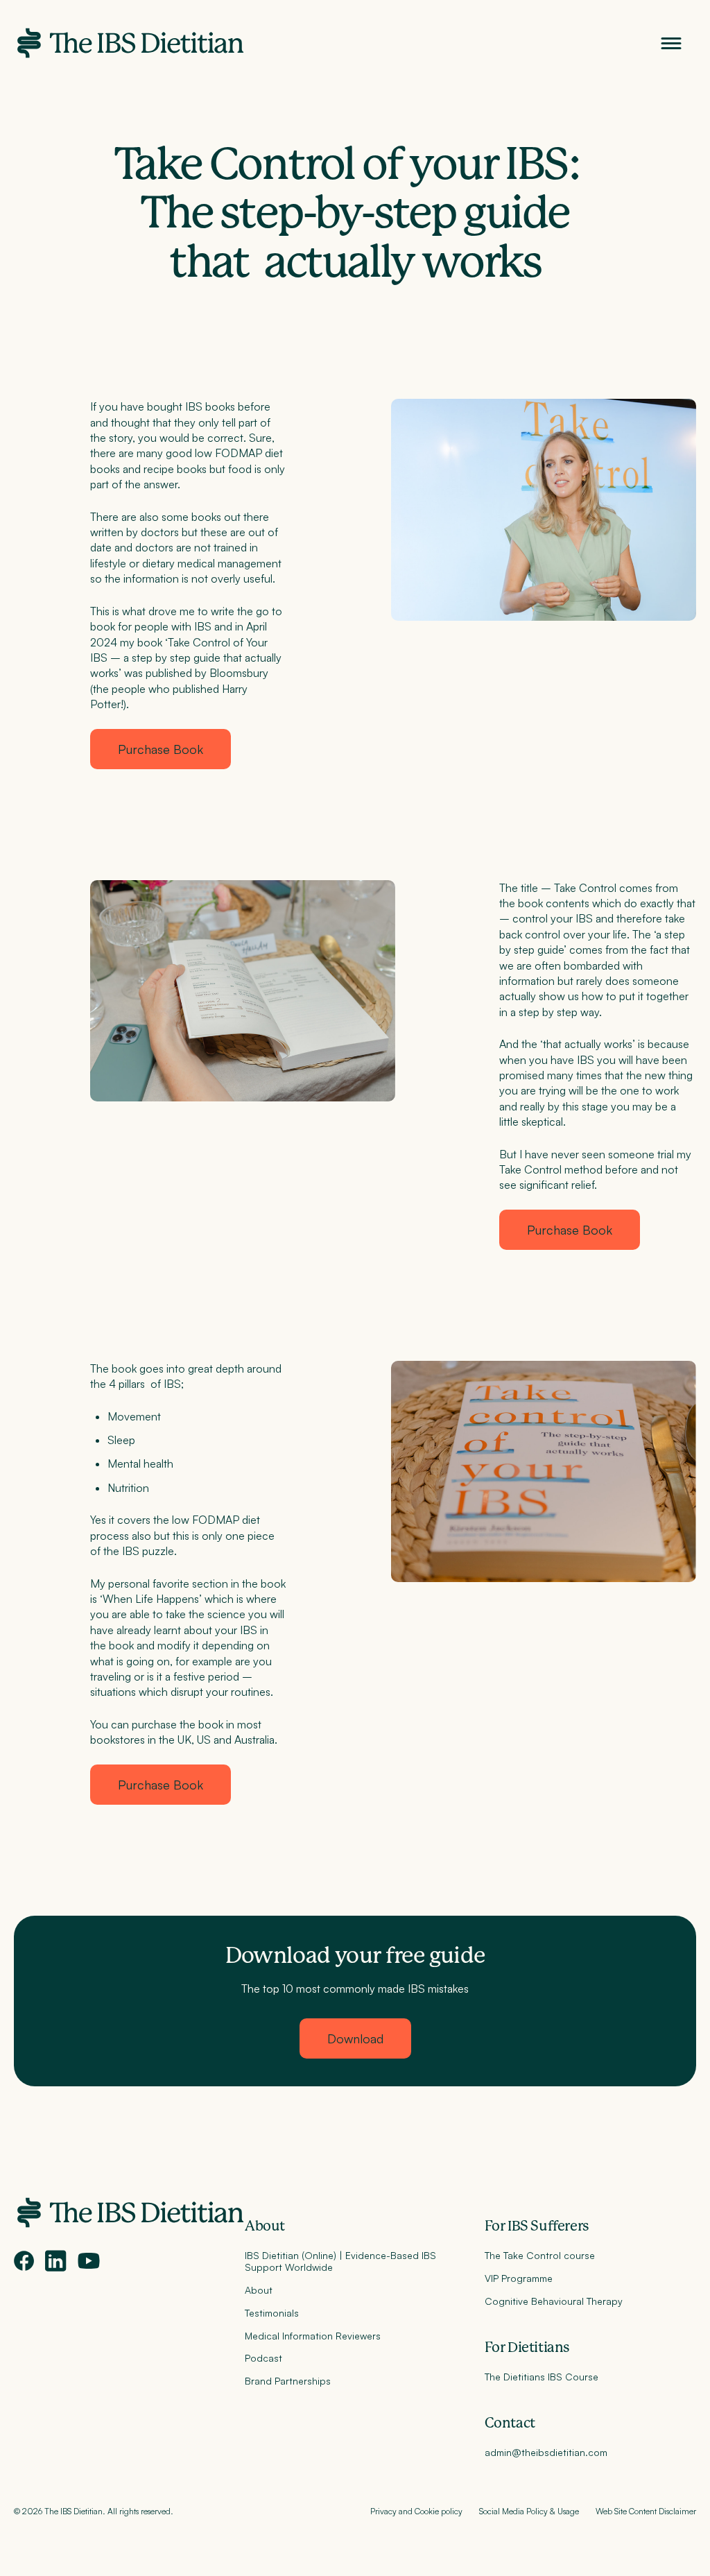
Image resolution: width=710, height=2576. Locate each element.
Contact (510, 2423)
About (265, 2226)
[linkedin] (56, 2261)
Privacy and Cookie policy (416, 2511)
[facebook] (24, 2261)
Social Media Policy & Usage (529, 2511)
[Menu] (671, 43)
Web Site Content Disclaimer (646, 2511)
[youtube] (89, 2261)
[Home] (129, 43)
